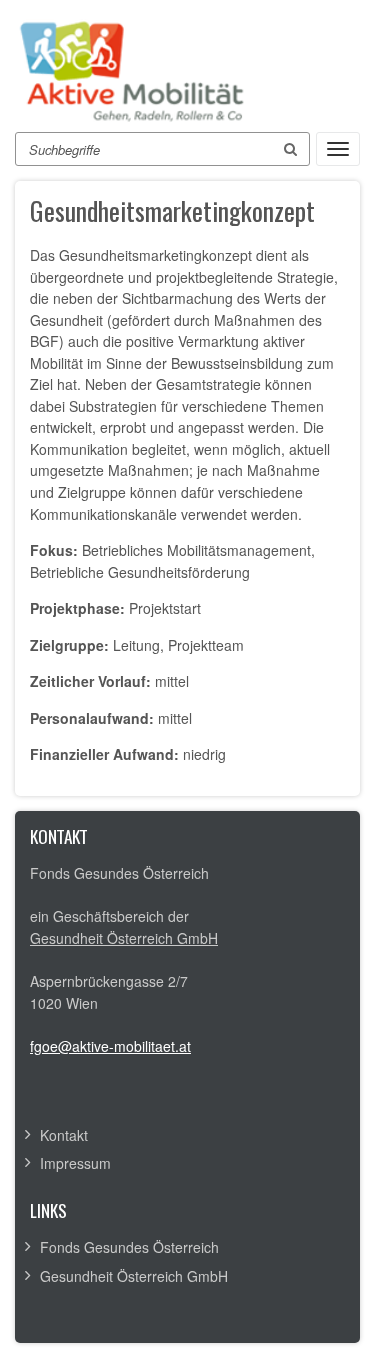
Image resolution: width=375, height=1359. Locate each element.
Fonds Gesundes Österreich (129, 1247)
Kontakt (64, 1135)
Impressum (75, 1163)
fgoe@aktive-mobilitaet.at (110, 1046)
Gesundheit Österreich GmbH (124, 938)
